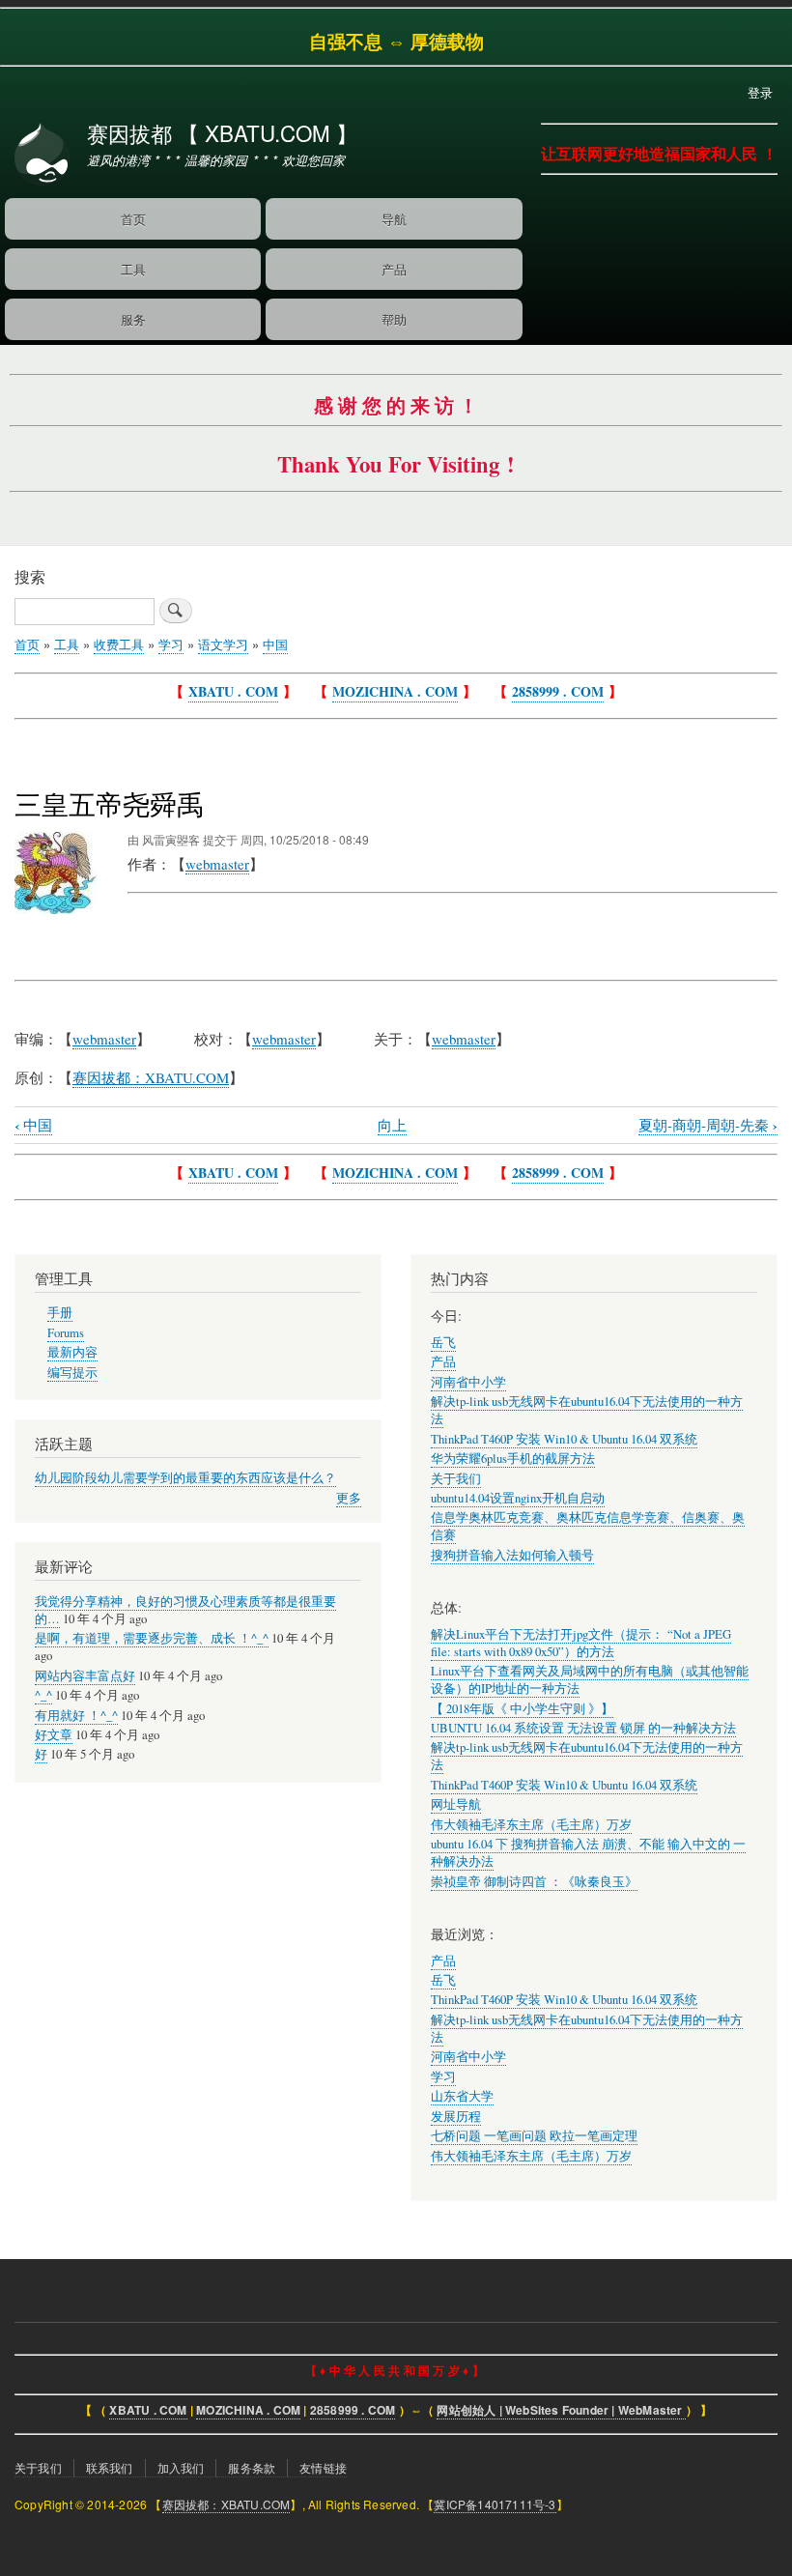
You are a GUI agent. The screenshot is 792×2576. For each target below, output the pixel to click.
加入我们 (181, 2467)
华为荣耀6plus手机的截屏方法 (513, 1459)
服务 (133, 319)
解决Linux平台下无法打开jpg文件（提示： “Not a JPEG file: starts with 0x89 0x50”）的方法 (581, 1643)
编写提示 (72, 1373)
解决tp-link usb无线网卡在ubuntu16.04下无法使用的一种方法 (587, 2029)
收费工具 (119, 644)
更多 (349, 1498)
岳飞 (443, 1343)
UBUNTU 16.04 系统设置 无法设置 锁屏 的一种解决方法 (583, 1728)
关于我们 (456, 1479)
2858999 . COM (558, 691)
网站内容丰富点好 (85, 1676)
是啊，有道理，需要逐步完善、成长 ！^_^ (152, 1638)
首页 (133, 219)
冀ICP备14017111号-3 (495, 2504)
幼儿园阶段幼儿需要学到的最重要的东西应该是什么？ (185, 1478)
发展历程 (456, 2117)
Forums (66, 1333)
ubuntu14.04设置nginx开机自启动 (518, 1498)
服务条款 (252, 2467)
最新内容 (72, 1352)
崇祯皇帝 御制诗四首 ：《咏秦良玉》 (534, 1882)
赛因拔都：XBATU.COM (226, 2504)
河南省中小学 (468, 1382)
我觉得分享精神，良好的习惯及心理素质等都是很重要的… (185, 1610)
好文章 (54, 1735)
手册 (60, 1313)
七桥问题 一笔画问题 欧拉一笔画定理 (534, 2136)
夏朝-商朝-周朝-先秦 (708, 1125)
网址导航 (456, 1804)
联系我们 (110, 2467)
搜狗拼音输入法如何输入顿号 (512, 1555)
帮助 (394, 319)
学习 (171, 644)
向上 (392, 1125)
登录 (760, 92)
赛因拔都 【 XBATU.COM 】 (222, 132)
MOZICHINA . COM (395, 691)
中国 (275, 644)
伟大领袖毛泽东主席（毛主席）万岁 (531, 1825)
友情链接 (323, 2467)
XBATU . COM (233, 691)
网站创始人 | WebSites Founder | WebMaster (561, 2410)
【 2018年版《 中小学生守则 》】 (522, 1709)
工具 (133, 269)
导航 (394, 219)
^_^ (43, 1695)
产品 (394, 269)
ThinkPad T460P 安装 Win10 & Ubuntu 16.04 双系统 (564, 1439)
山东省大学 (462, 2096)
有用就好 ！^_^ (76, 1716)
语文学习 (223, 644)
